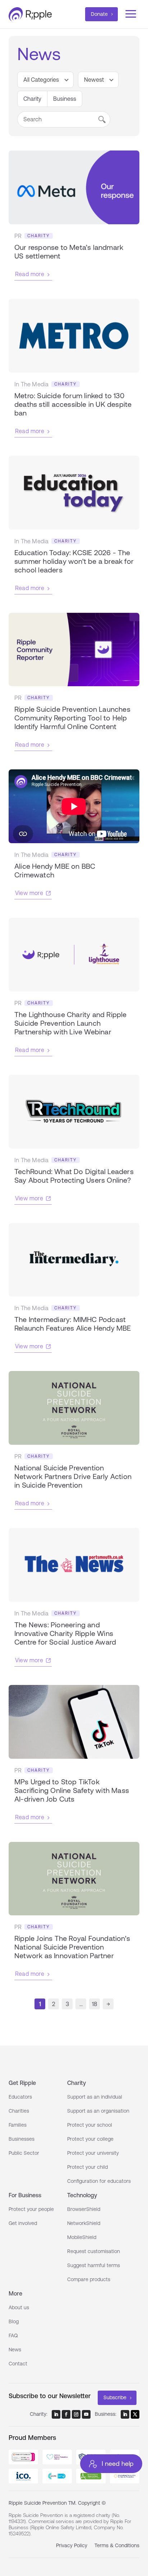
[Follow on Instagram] (76, 2414)
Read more (30, 274)
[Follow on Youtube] (86, 2414)
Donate (99, 14)
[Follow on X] (135, 2414)
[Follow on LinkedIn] (56, 2414)
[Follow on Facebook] (66, 2414)
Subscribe (115, 2397)
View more (29, 893)
